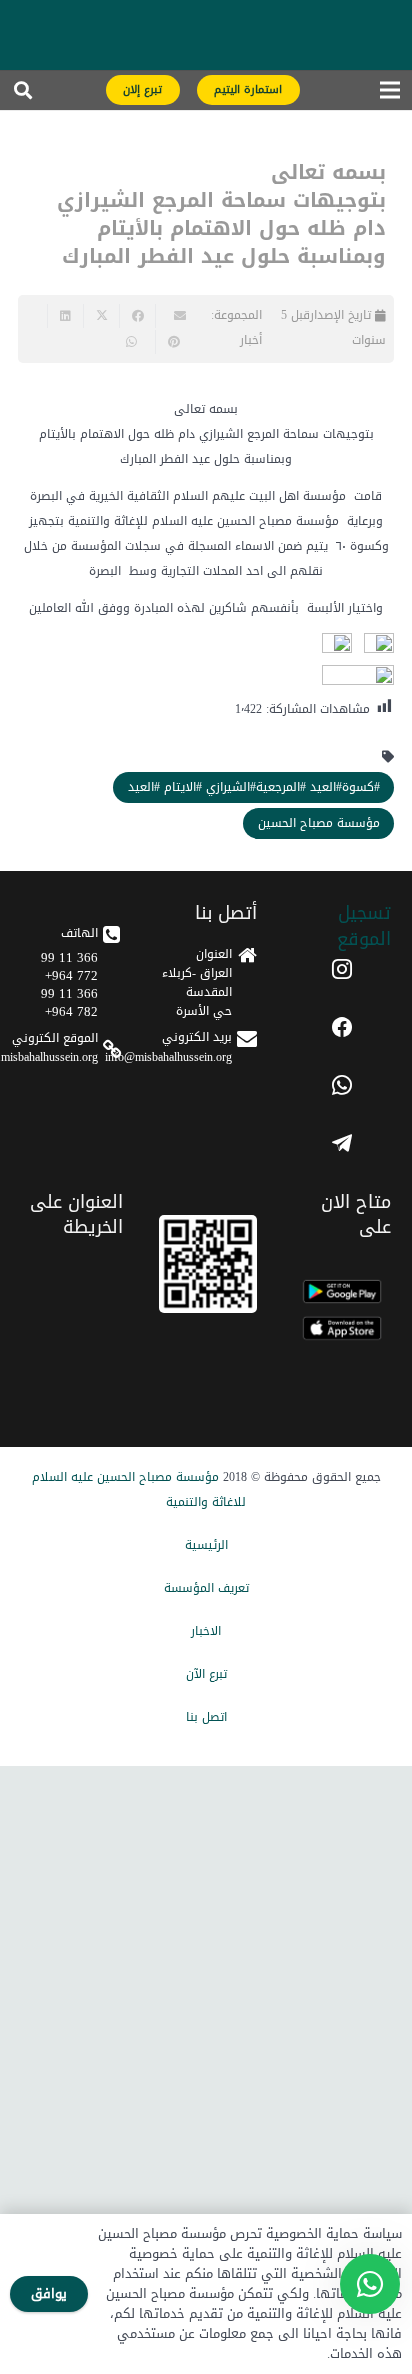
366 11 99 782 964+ (69, 1002)
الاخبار (206, 1631)
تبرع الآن (206, 1674)
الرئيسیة (206, 1545)
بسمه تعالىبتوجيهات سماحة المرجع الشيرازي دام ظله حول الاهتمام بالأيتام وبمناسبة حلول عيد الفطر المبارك (221, 214)
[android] (342, 1291)
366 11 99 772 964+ (69, 966)
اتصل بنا (206, 1717)
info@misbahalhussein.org (168, 1057)
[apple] (342, 1328)
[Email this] (173, 316)
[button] (23, 95)
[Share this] (137, 316)
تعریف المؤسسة (206, 1588)
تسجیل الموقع (364, 925)
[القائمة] (389, 95)
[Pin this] (173, 342)
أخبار (251, 340)
